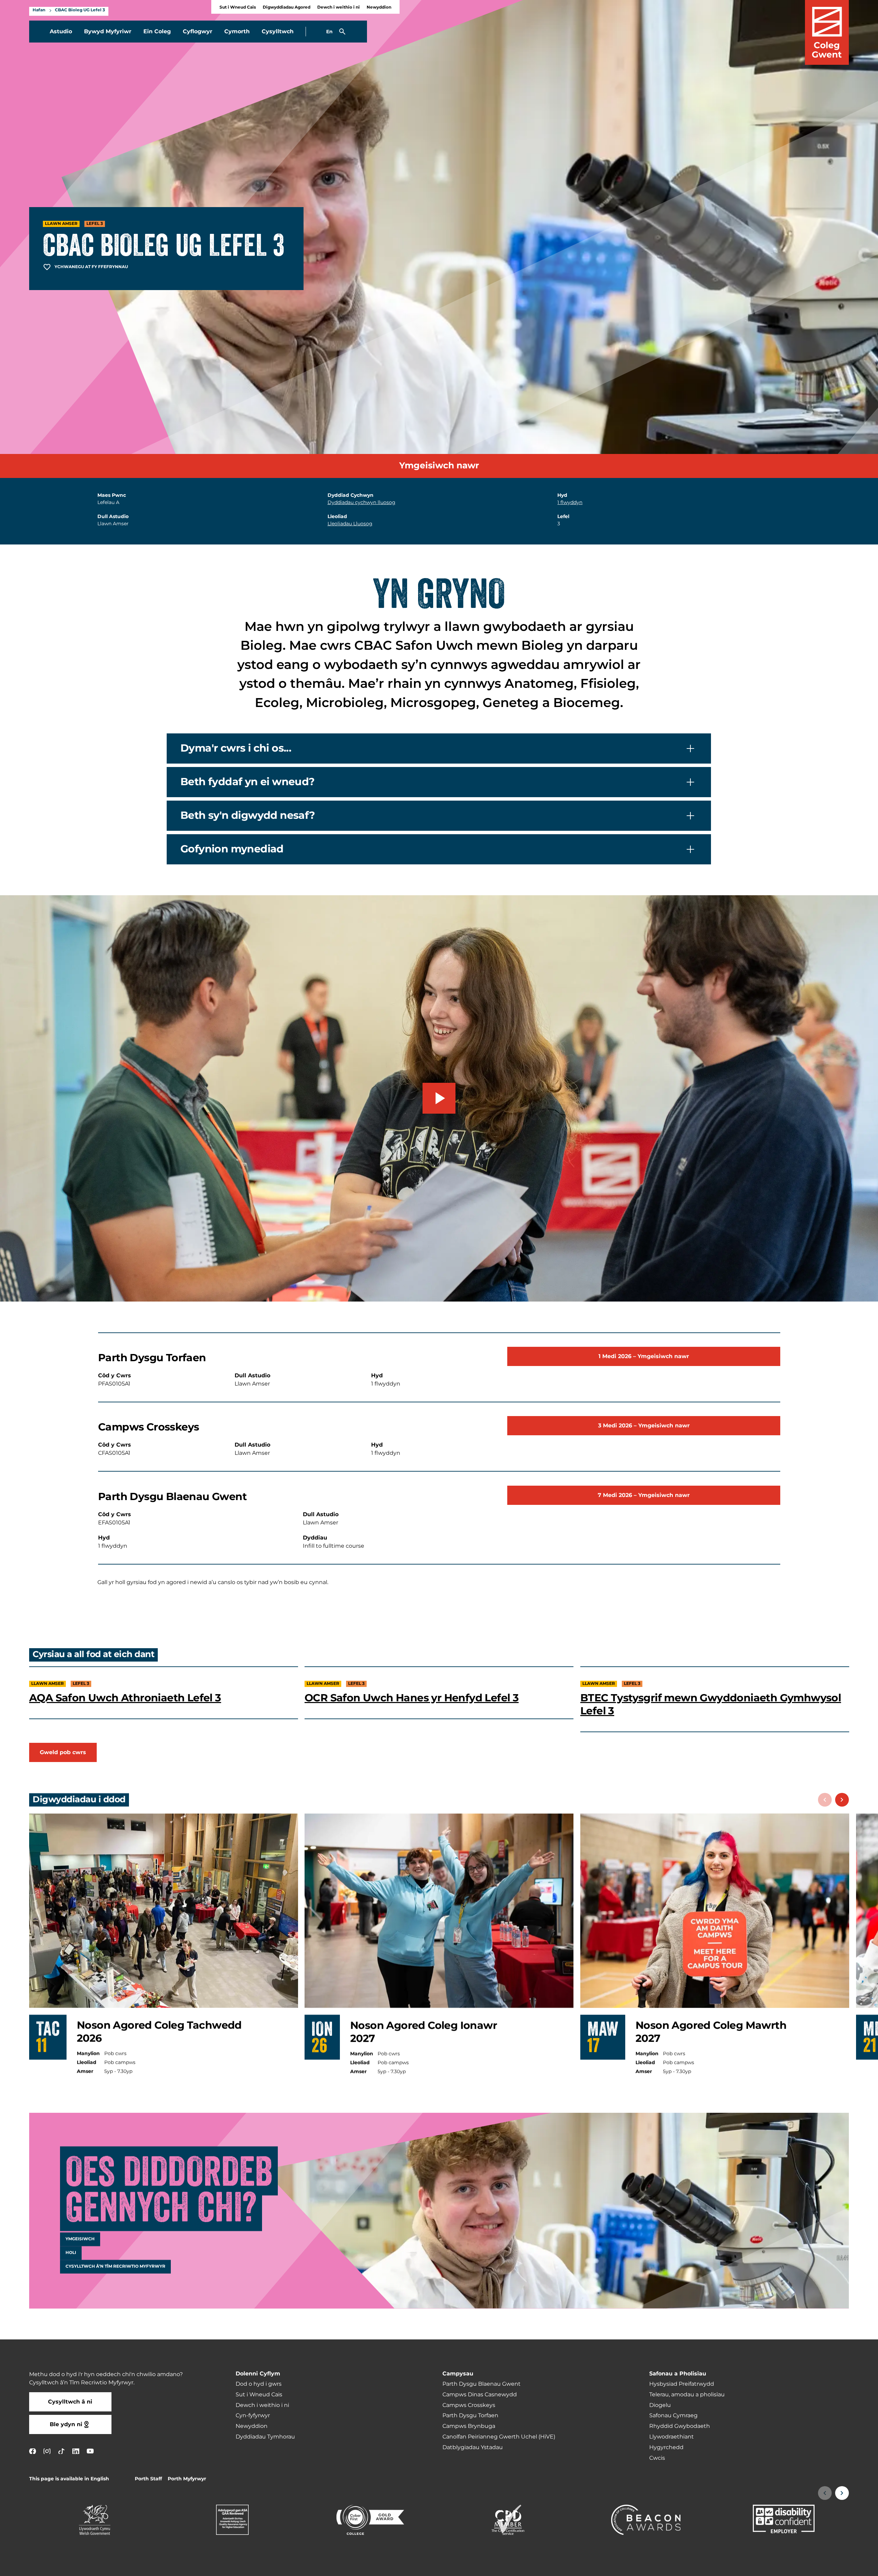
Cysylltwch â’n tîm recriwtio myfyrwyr (115, 2267)
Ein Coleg (157, 32)
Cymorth (237, 32)
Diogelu (660, 2405)
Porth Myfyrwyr (187, 2479)
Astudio (61, 32)
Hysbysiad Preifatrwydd (682, 2384)
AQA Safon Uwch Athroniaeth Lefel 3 (125, 1698)
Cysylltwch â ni (70, 2402)
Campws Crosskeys (469, 2405)
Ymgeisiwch (80, 2239)
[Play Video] (439, 1098)
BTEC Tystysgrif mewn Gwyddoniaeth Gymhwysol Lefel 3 (711, 1705)
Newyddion (379, 7)
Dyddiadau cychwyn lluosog (361, 502)
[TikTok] (61, 2451)
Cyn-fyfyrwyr (253, 2416)
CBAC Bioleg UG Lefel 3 (80, 10)
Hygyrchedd (666, 2447)
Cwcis (657, 2458)
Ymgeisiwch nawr (439, 466)
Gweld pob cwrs (63, 1752)
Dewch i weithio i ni (339, 7)
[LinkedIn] (76, 2451)
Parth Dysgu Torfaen (470, 2416)
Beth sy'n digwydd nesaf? (248, 815)
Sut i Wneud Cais (238, 7)
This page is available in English (69, 2479)
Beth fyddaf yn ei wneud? (248, 782)
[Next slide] (842, 1800)
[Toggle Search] (342, 32)
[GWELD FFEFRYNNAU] (831, 2566)
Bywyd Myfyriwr (108, 32)
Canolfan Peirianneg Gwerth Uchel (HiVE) (499, 2437)
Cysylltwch (278, 32)
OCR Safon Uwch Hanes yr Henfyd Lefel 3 (412, 1698)
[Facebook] (33, 2451)
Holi (71, 2253)
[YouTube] (90, 2451)
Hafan (39, 10)
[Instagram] (47, 2451)
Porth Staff (148, 2479)
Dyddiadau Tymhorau (265, 2437)
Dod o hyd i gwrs (259, 2384)
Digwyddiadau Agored (287, 7)
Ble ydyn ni (66, 2424)
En (329, 32)
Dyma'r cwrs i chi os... (236, 748)
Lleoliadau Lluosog (350, 524)
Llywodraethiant (672, 2437)
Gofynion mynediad (232, 849)
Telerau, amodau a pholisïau (687, 2395)
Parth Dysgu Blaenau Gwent (482, 2384)
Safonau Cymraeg (673, 2416)
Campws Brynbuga (469, 2426)
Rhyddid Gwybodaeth (680, 2426)
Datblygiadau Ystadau (473, 2447)
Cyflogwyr (198, 32)
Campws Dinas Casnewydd (480, 2395)
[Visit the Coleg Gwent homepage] (827, 32)
